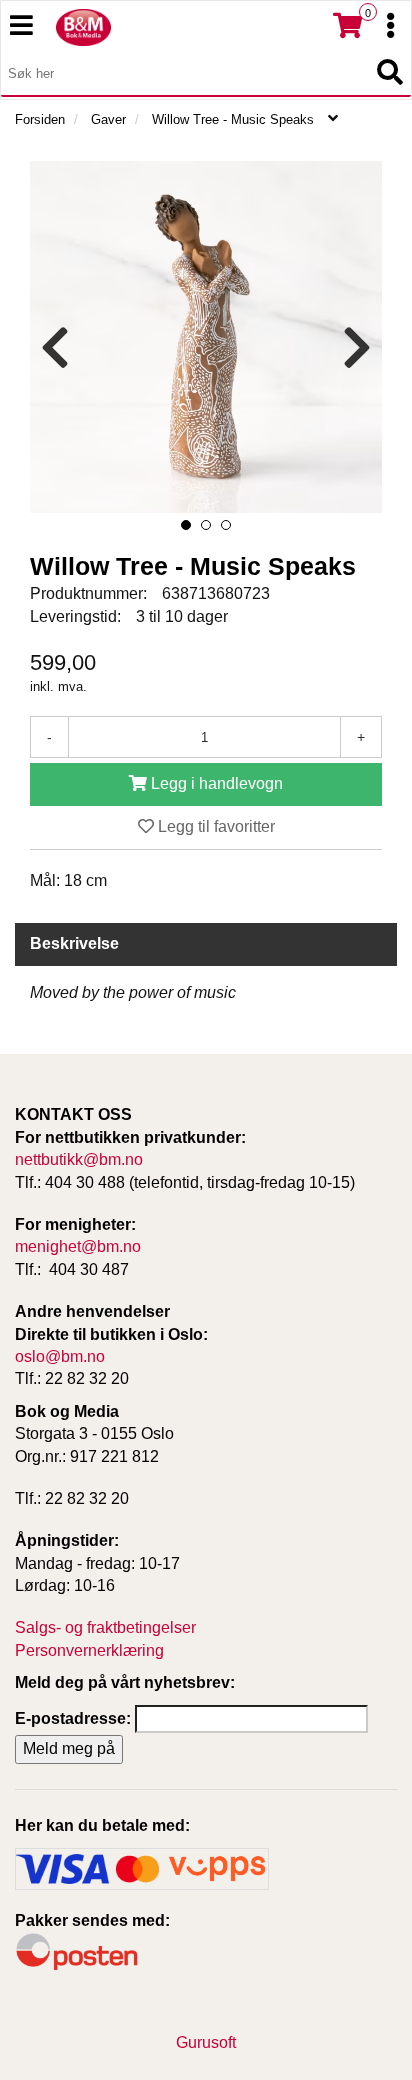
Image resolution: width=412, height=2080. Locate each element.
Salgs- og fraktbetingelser (105, 1627)
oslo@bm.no (60, 1356)
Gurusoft (206, 2042)
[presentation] (55, 348)
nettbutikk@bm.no (79, 1159)
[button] (186, 525)
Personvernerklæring (89, 1650)
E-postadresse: (73, 1718)
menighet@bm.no (78, 1246)
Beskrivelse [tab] (74, 943)
